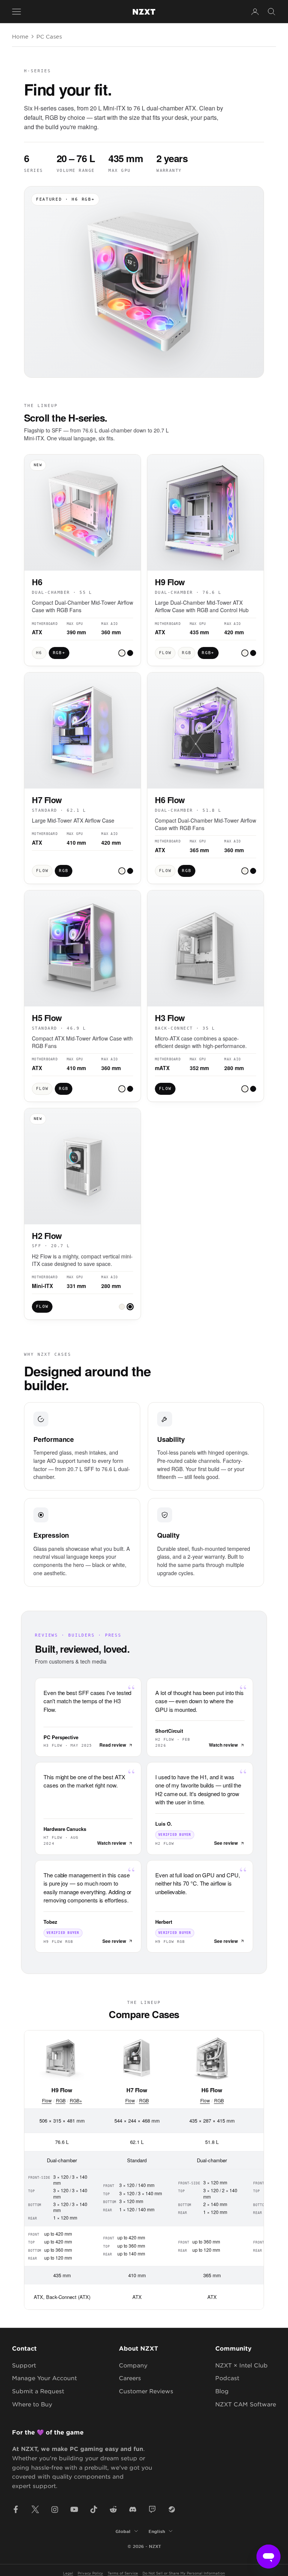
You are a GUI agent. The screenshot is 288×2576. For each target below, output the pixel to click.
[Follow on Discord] (133, 2509)
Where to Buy (32, 2404)
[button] (122, 653)
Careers (130, 2378)
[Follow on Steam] (172, 2509)
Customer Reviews (146, 2391)
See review (226, 1843)
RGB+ (76, 2100)
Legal (68, 2573)
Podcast (227, 2378)
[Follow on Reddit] (113, 2509)
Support (24, 2365)
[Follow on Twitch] (152, 2509)
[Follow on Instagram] (55, 2509)
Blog (222, 2391)
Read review (113, 1745)
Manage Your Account (44, 2378)
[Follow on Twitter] (35, 2509)
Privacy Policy (90, 2573)
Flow (47, 2100)
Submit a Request (38, 2391)
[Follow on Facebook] (16, 2509)
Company (133, 2365)
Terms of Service (123, 2573)
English (157, 2531)
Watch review (223, 1745)
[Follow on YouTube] (74, 2509)
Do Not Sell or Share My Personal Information (184, 2573)
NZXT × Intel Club (241, 2365)
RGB (61, 2100)
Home (20, 36)
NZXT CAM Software (246, 2404)
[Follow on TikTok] (94, 2509)
